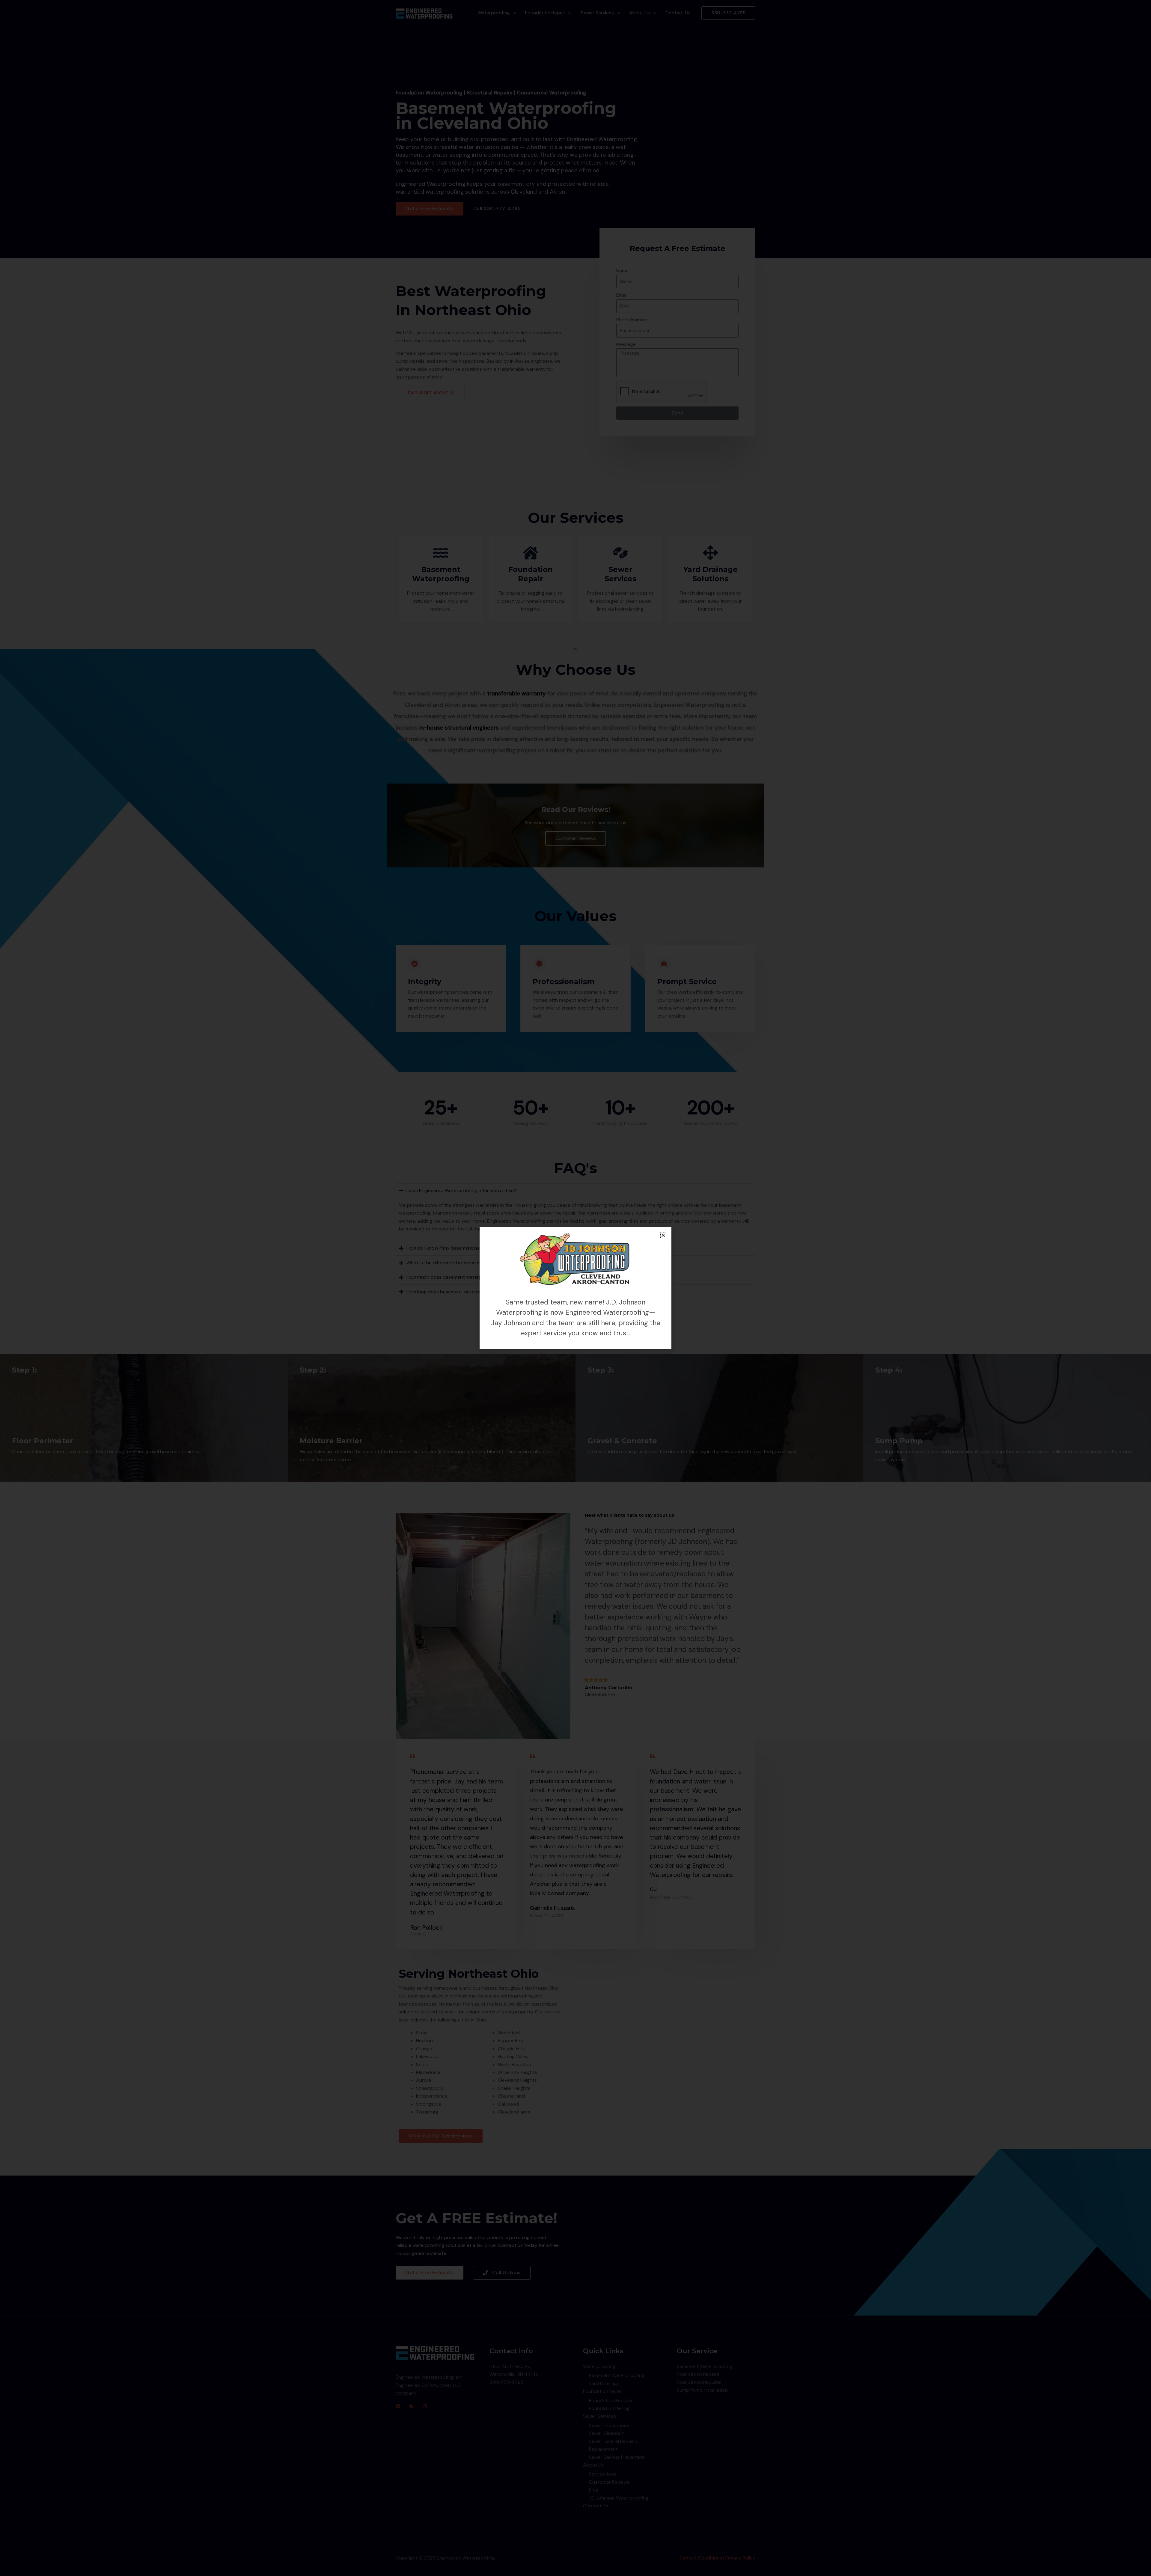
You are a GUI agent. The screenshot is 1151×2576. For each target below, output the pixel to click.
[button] (663, 1235)
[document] (575, 1288)
